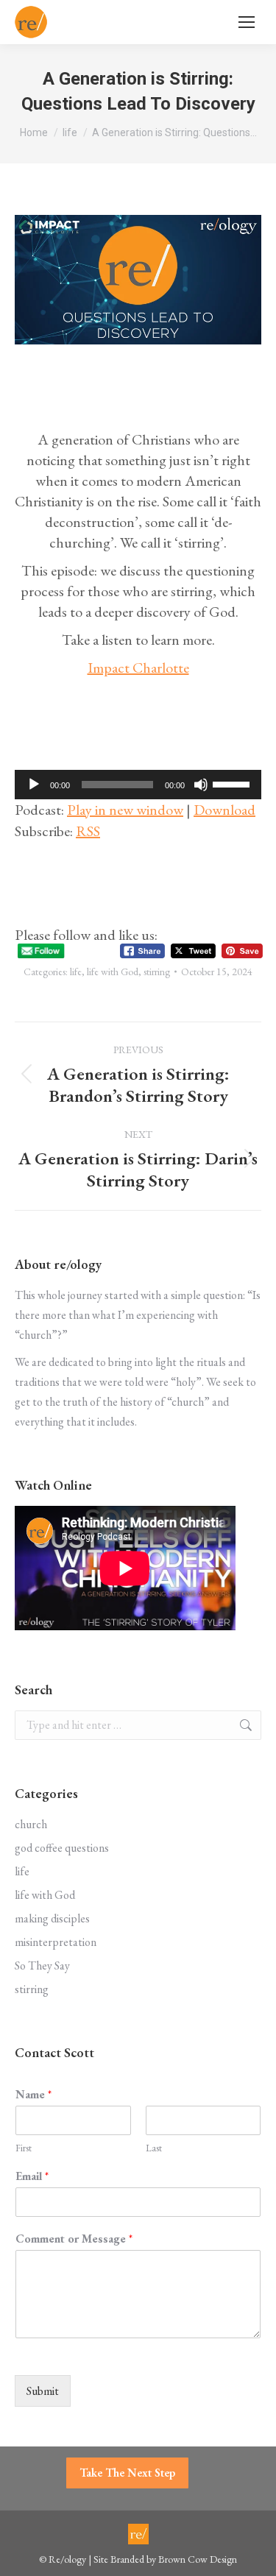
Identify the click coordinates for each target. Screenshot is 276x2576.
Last (154, 2148)
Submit (43, 2391)
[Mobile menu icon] (247, 22)
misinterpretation (56, 1942)
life (76, 972)
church (31, 1824)
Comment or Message (74, 2239)
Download (224, 810)
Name (33, 2095)
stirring (157, 972)
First (24, 2148)
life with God (113, 972)
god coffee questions (62, 1848)
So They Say (42, 1965)
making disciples (52, 1918)
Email (32, 2176)
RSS (88, 831)
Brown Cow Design (198, 2559)
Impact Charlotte (138, 668)
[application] (138, 785)
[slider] (233, 783)
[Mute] (201, 785)
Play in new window (125, 810)
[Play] (34, 785)
